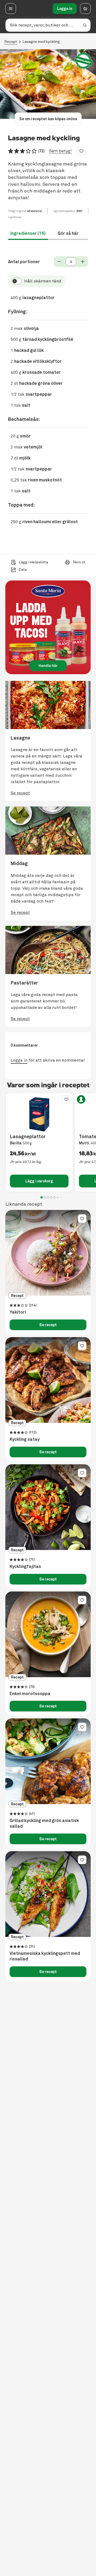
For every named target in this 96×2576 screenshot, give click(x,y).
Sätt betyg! (60, 151)
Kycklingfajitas (25, 1567)
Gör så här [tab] (68, 233)
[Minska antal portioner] (59, 262)
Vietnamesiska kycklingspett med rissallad (45, 1956)
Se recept (48, 1325)
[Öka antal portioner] (83, 262)
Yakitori (18, 1312)
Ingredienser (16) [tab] (28, 233)
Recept (11, 42)
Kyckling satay (25, 1439)
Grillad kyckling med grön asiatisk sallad (44, 1823)
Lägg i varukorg (39, 1181)
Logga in (65, 9)
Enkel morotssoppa (30, 1694)
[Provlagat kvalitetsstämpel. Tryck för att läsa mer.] (83, 61)
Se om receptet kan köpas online (48, 119)
